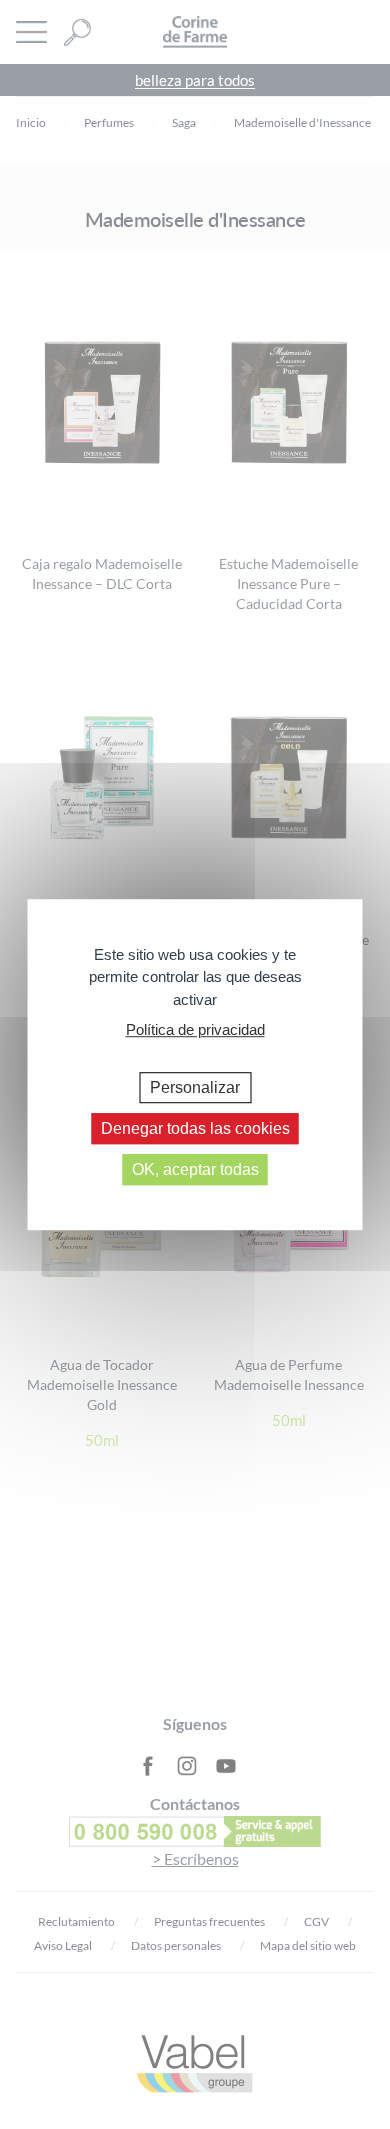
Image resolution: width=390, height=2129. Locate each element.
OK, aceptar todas (195, 1169)
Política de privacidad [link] (195, 1029)
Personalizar (195, 1087)
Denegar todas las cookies (195, 1128)
